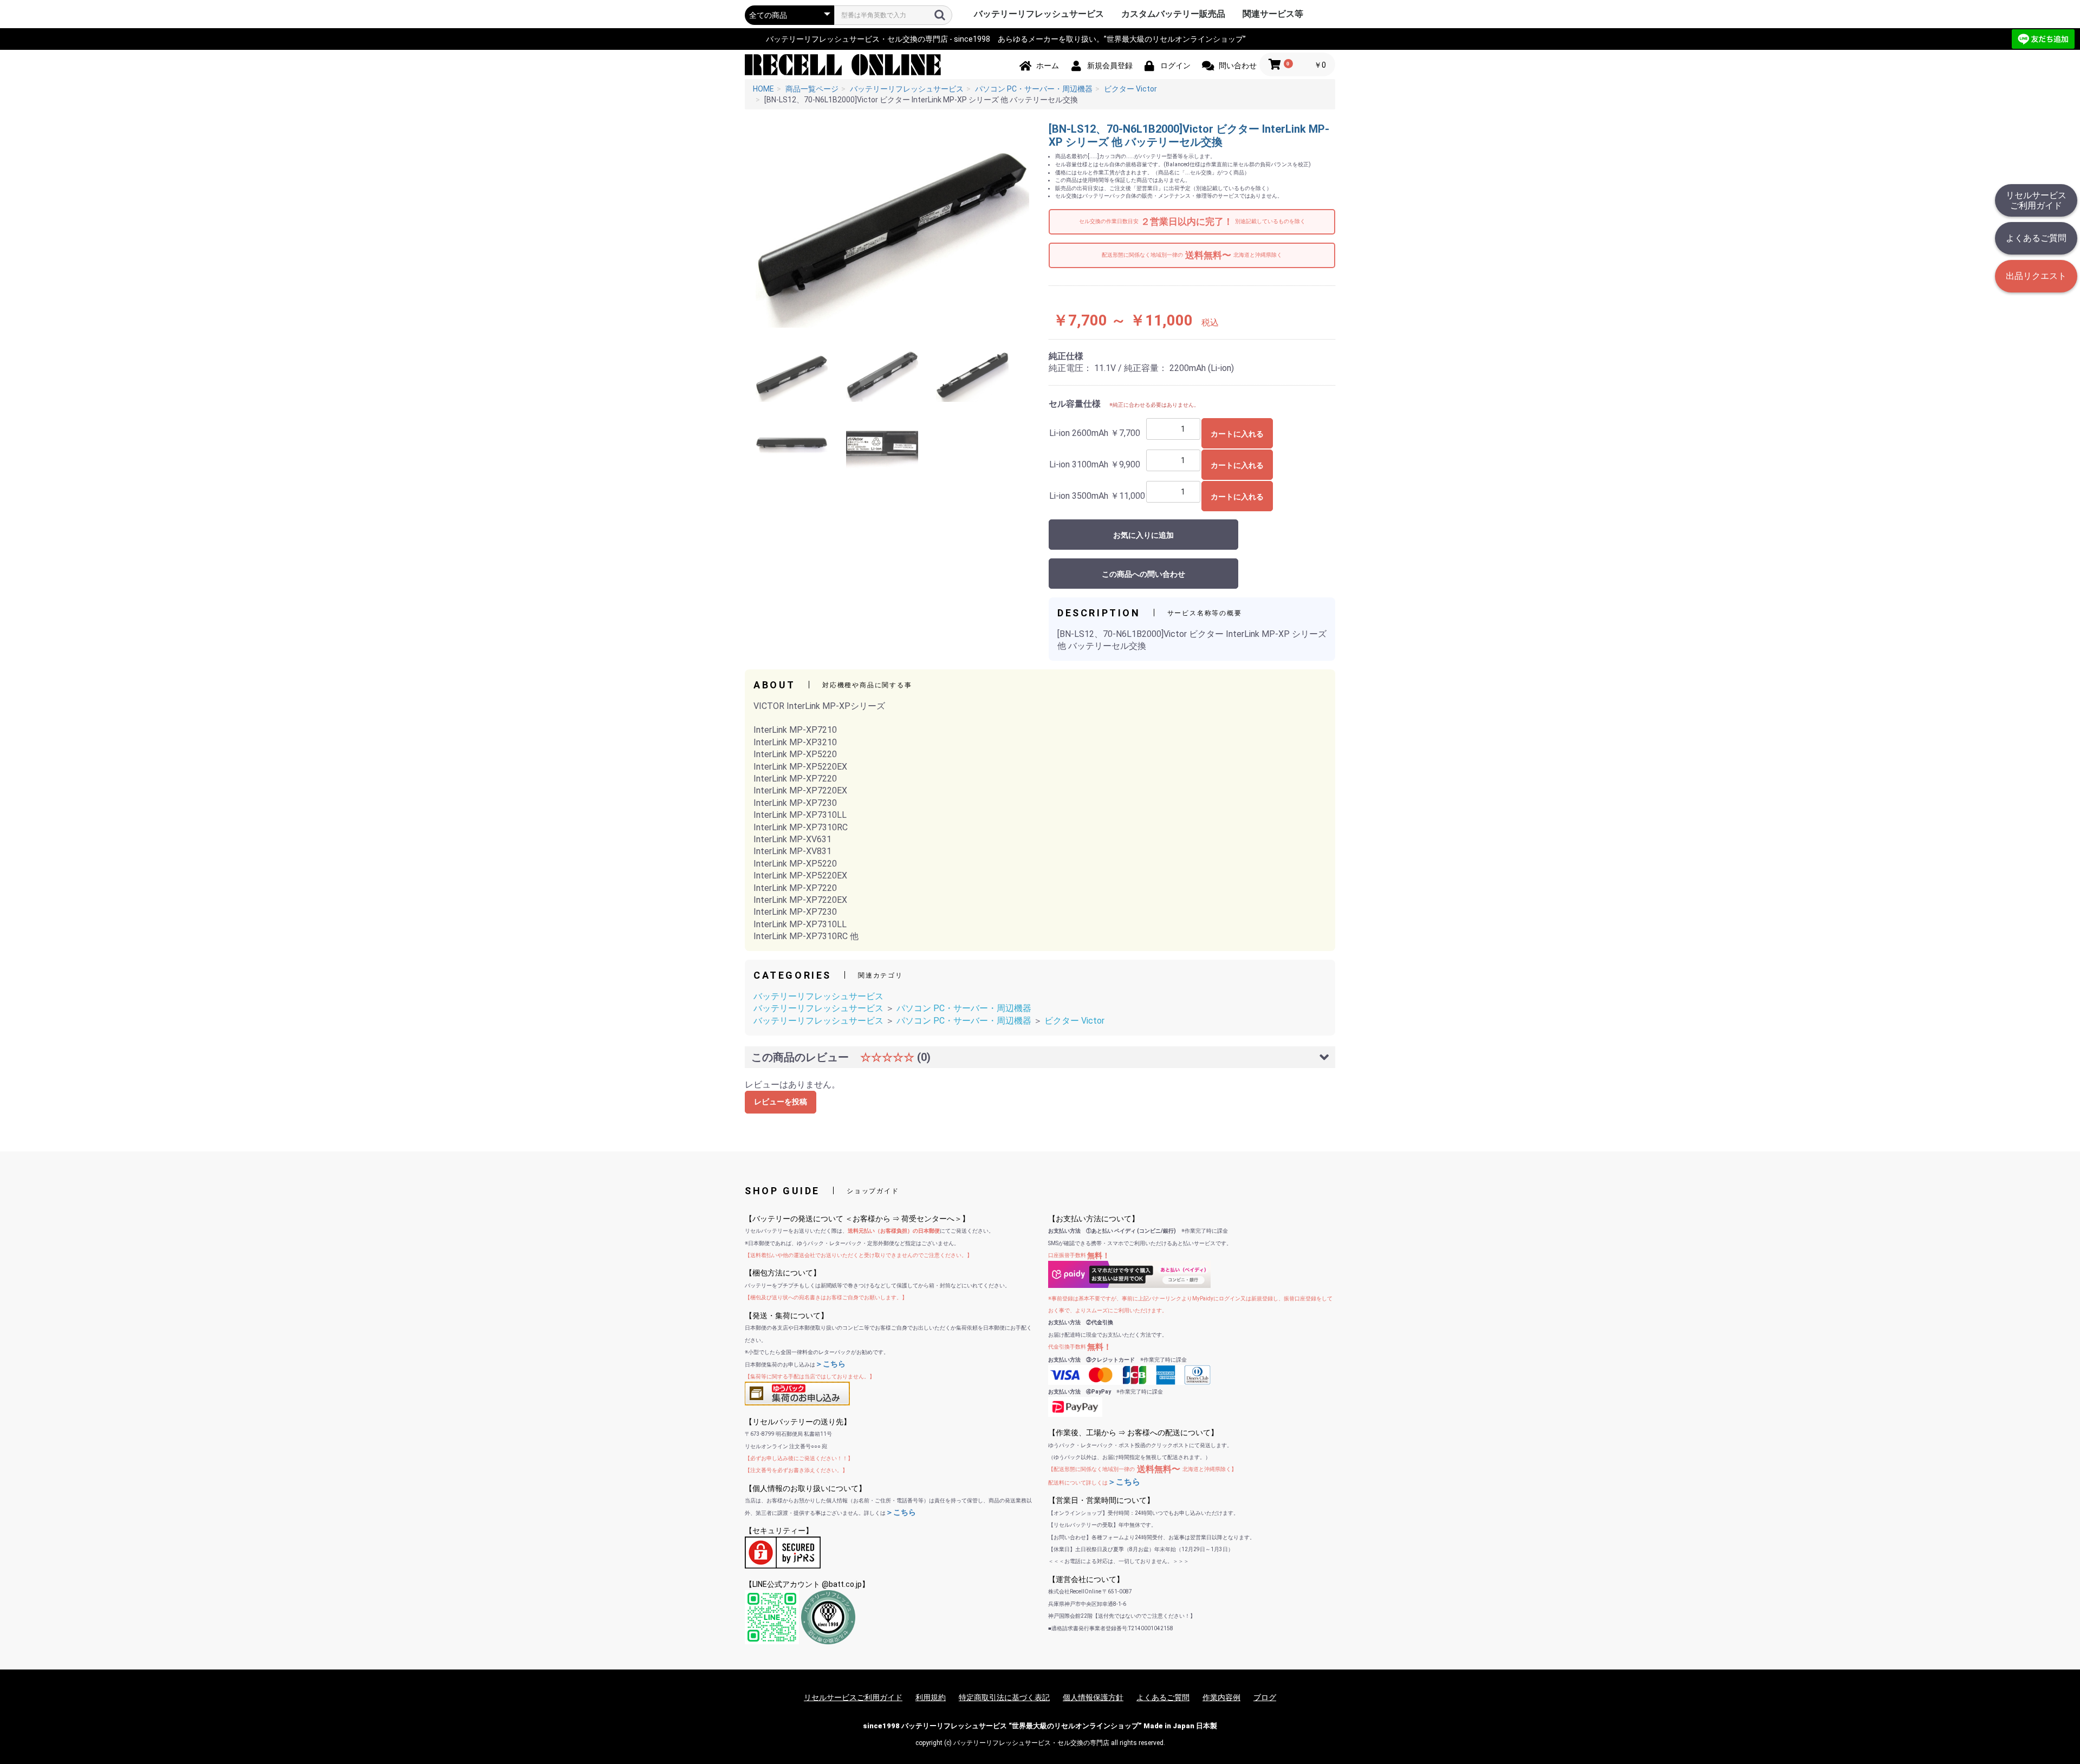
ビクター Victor (1074, 1021)
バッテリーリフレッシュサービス (1039, 14)
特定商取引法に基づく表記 (1004, 1697)
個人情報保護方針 (1093, 1697)
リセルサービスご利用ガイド (2036, 200)
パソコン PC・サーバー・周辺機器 (964, 1008)
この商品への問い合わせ (1143, 574)
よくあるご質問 (2036, 238)
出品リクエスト (2036, 276)
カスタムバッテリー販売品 (1173, 14)
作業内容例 (1221, 1697)
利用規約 (931, 1697)
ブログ (1265, 1697)
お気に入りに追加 (1143, 535)
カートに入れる (1237, 434)
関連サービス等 (1273, 14)
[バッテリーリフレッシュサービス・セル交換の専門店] (843, 64)
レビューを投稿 (781, 1102)
